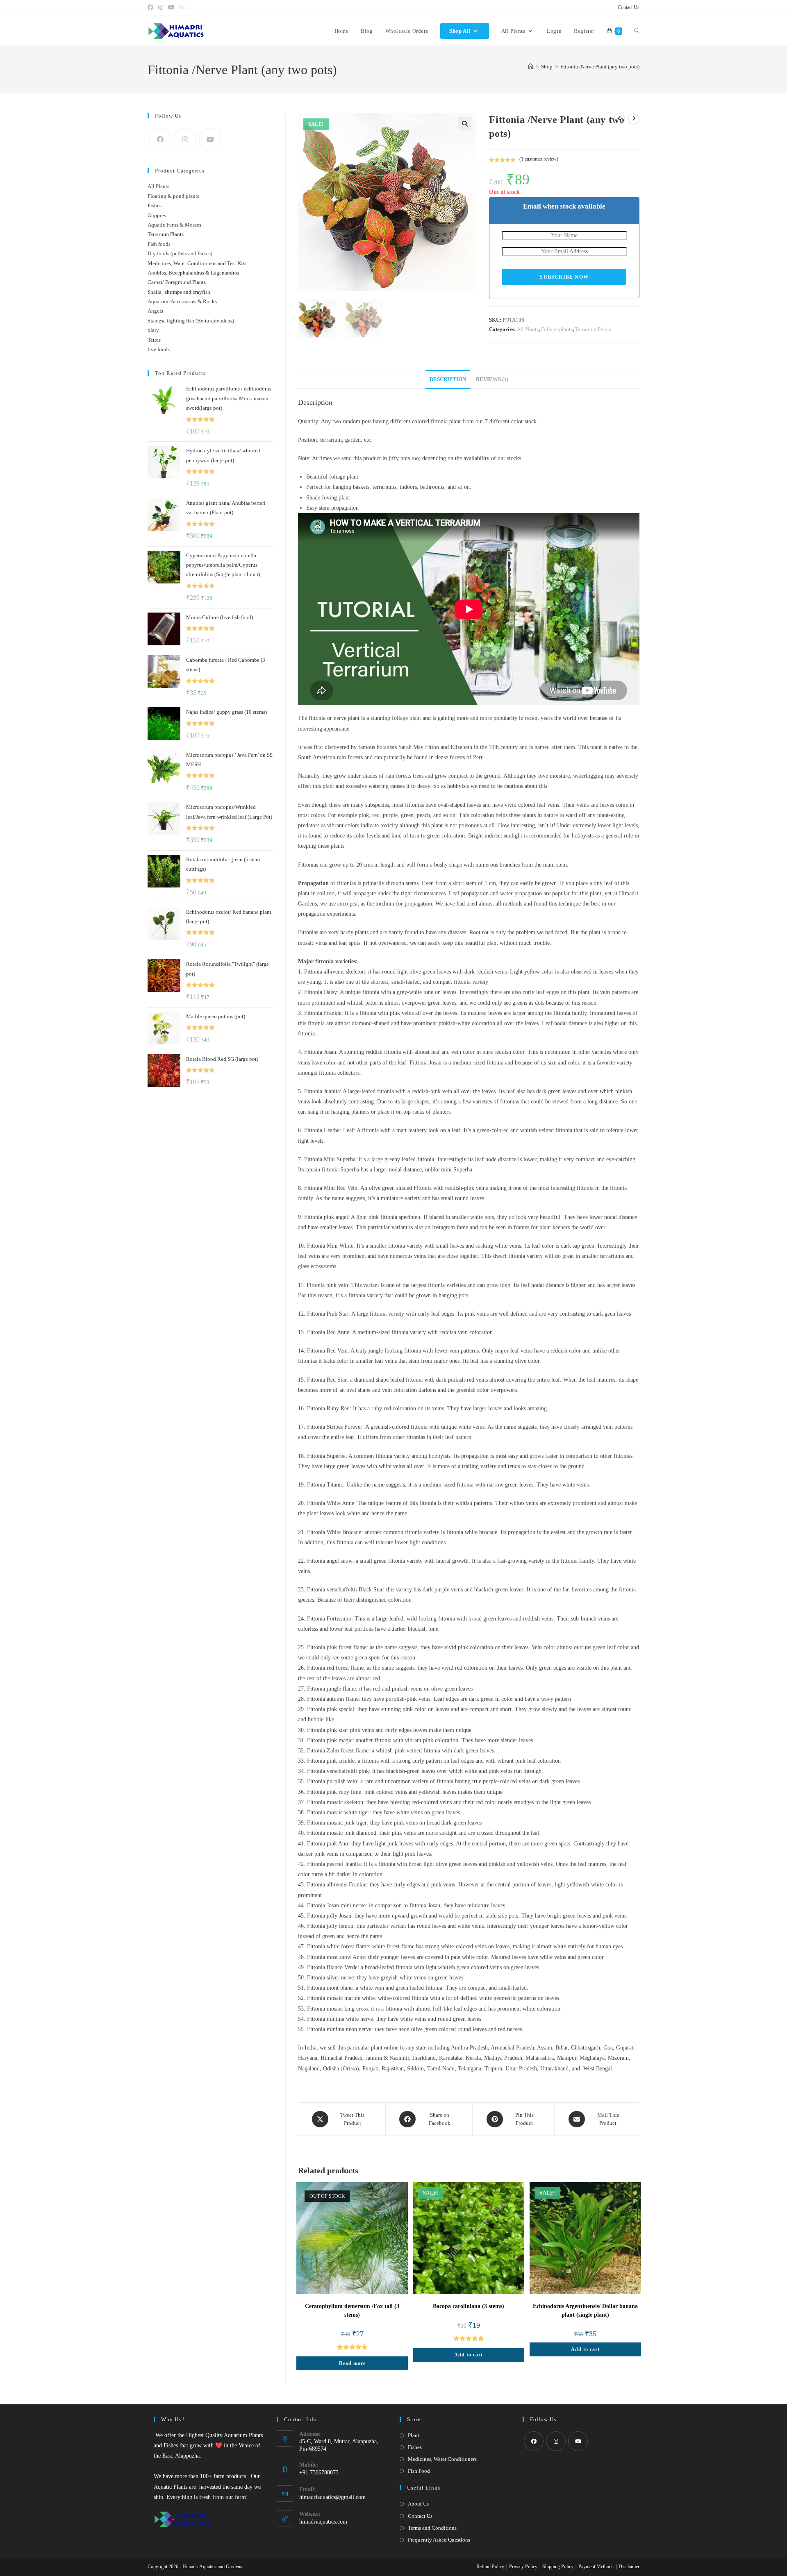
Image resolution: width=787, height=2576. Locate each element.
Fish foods (159, 244)
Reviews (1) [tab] (492, 379)
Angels (155, 311)
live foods (159, 349)
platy (153, 330)
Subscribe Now (564, 277)
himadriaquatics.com (323, 2522)
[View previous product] (619, 119)
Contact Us (629, 7)
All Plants (528, 329)
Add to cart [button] (469, 2355)
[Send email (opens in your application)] (182, 8)
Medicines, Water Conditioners (442, 2459)
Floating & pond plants (173, 196)
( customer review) (539, 159)
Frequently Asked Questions (439, 2540)
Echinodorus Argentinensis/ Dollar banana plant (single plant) (585, 2310)
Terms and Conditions (432, 2528)
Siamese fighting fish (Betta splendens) (191, 321)
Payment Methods (596, 2567)
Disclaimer (629, 2567)
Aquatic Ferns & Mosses (174, 225)
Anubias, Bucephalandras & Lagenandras (193, 273)
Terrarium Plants (593, 329)
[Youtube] (210, 139)
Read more (352, 2363)
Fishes (155, 205)
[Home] (531, 67)
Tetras (154, 340)
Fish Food (419, 2471)
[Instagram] (185, 139)
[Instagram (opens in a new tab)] (161, 8)
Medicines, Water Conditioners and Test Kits (197, 263)
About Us (418, 2504)
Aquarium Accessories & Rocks (182, 301)
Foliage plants (557, 329)
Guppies (157, 215)
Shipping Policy (558, 2567)
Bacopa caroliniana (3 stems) (469, 2306)
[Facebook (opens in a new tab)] (152, 8)
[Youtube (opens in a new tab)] (171, 8)
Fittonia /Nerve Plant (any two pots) (600, 67)
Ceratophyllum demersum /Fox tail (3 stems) (352, 2310)
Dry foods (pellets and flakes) (180, 253)
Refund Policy (490, 2567)
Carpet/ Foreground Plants (177, 282)
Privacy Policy (523, 2567)
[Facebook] (160, 139)
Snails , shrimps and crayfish (179, 292)
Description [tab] (448, 379)
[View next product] (634, 119)
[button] (465, 124)
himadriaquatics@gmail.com (332, 2497)
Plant (414, 2435)
